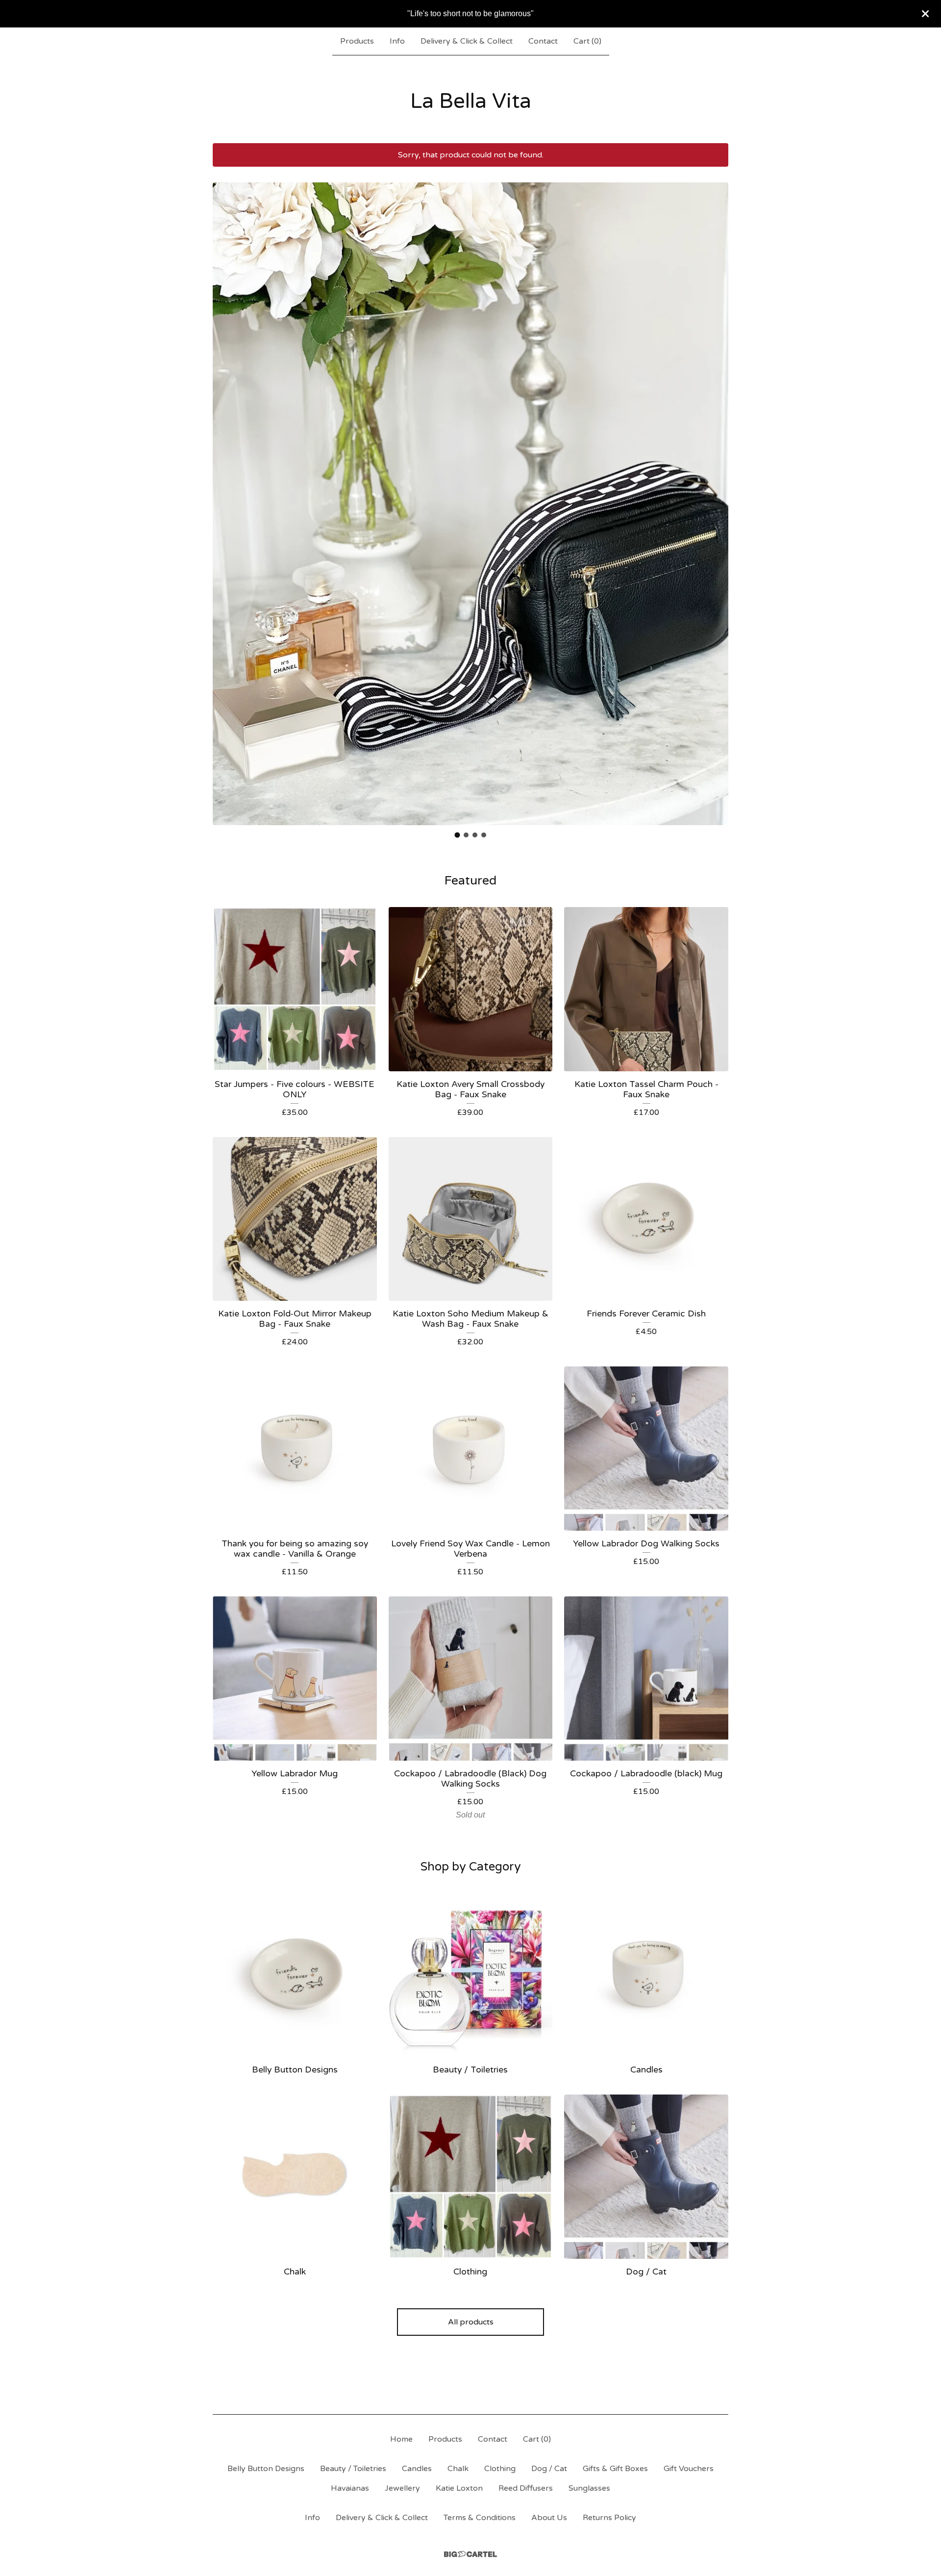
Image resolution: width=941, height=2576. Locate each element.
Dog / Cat (549, 2469)
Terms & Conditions (480, 2518)
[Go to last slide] (226, 497)
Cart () (587, 41)
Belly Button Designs (266, 2469)
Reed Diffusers (526, 2488)
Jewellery (402, 2488)
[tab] (458, 835)
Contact (543, 41)
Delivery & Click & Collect (467, 41)
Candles (417, 2469)
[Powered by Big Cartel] (470, 2554)
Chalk (458, 2469)
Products (357, 41)
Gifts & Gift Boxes (615, 2469)
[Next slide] (715, 497)
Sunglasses (589, 2488)
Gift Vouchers (689, 2469)
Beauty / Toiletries (353, 2469)
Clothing (500, 2469)
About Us (549, 2518)
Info (397, 41)
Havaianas (350, 2488)
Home (401, 2439)
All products (471, 2322)
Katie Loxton (459, 2488)
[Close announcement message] (925, 14)
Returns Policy (609, 2518)
